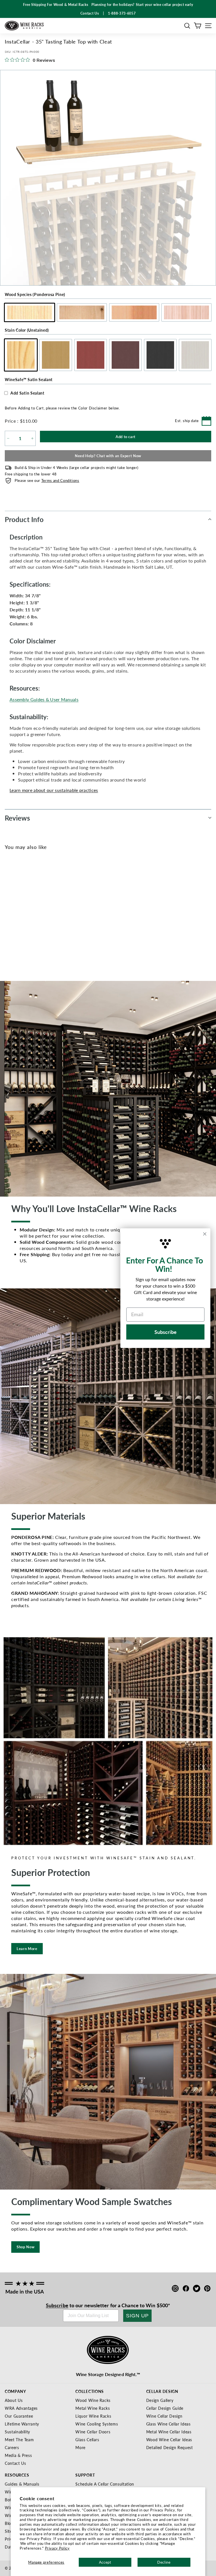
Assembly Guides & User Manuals (44, 699)
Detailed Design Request (170, 2447)
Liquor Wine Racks (93, 2416)
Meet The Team (19, 2440)
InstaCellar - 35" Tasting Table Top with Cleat (20, 947)
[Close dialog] (205, 1234)
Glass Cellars (87, 2440)
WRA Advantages (21, 2408)
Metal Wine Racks (93, 2408)
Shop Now (25, 2247)
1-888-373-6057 (122, 13)
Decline (164, 2562)
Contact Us (15, 2463)
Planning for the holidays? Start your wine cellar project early (142, 5)
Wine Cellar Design (164, 2416)
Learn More (27, 1948)
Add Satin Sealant (27, 393)
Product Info (24, 519)
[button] (187, 26)
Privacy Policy (57, 2548)
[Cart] (198, 26)
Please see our (47, 480)
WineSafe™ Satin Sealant (29, 379)
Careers (12, 2447)
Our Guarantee (19, 2416)
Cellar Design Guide (165, 2408)
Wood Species (35, 294)
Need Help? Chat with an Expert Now (108, 456)
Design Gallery (160, 2400)
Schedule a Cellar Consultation (105, 2484)
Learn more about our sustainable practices (54, 790)
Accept (105, 2562)
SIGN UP (137, 2316)
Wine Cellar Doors (93, 2432)
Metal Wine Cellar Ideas (169, 2432)
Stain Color (27, 330)
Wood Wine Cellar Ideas (169, 2440)
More (80, 2447)
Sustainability (17, 2432)
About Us (14, 2400)
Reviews (17, 818)
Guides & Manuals (22, 2484)
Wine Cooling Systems (97, 2424)
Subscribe (57, 2305)
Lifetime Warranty (22, 2424)
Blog (9, 2523)
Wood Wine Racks (93, 2400)
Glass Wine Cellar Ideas (168, 2424)
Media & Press (18, 2455)
